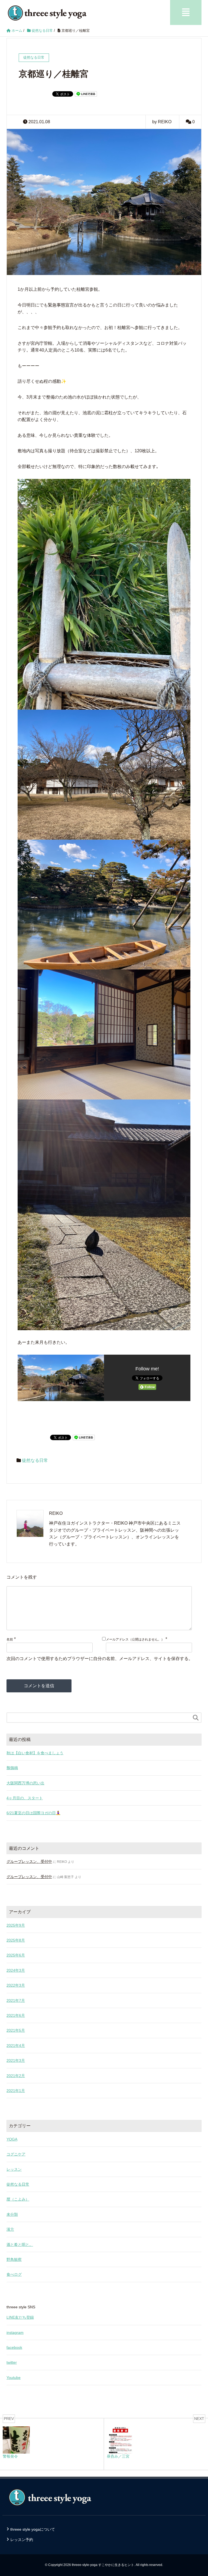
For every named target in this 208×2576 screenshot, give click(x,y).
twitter (12, 2362)
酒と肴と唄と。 (20, 2245)
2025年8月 (16, 1940)
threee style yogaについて (33, 2529)
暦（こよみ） (18, 2199)
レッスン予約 (22, 2540)
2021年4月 (16, 2046)
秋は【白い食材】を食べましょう (35, 1753)
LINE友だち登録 (20, 2317)
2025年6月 (16, 1955)
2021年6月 (16, 2015)
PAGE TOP (198, 2494)
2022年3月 (16, 1985)
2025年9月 (16, 1925)
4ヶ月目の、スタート (25, 1798)
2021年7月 (16, 2000)
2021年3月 (16, 2060)
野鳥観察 (14, 2259)
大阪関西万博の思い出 (25, 1783)
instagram (15, 2332)
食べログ (14, 2274)
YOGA (12, 2139)
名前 (10, 1639)
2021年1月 (16, 2091)
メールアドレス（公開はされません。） (135, 1639)
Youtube (14, 2378)
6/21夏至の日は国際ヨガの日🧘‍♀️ (33, 1813)
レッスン (14, 2169)
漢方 (10, 2229)
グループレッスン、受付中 (29, 1861)
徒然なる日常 (35, 1460)
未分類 (12, 2214)
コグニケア (16, 2154)
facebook (14, 2347)
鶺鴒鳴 (12, 1768)
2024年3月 (16, 1970)
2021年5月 (16, 2030)
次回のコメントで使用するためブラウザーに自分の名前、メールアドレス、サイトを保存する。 (100, 1659)
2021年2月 (16, 2076)
